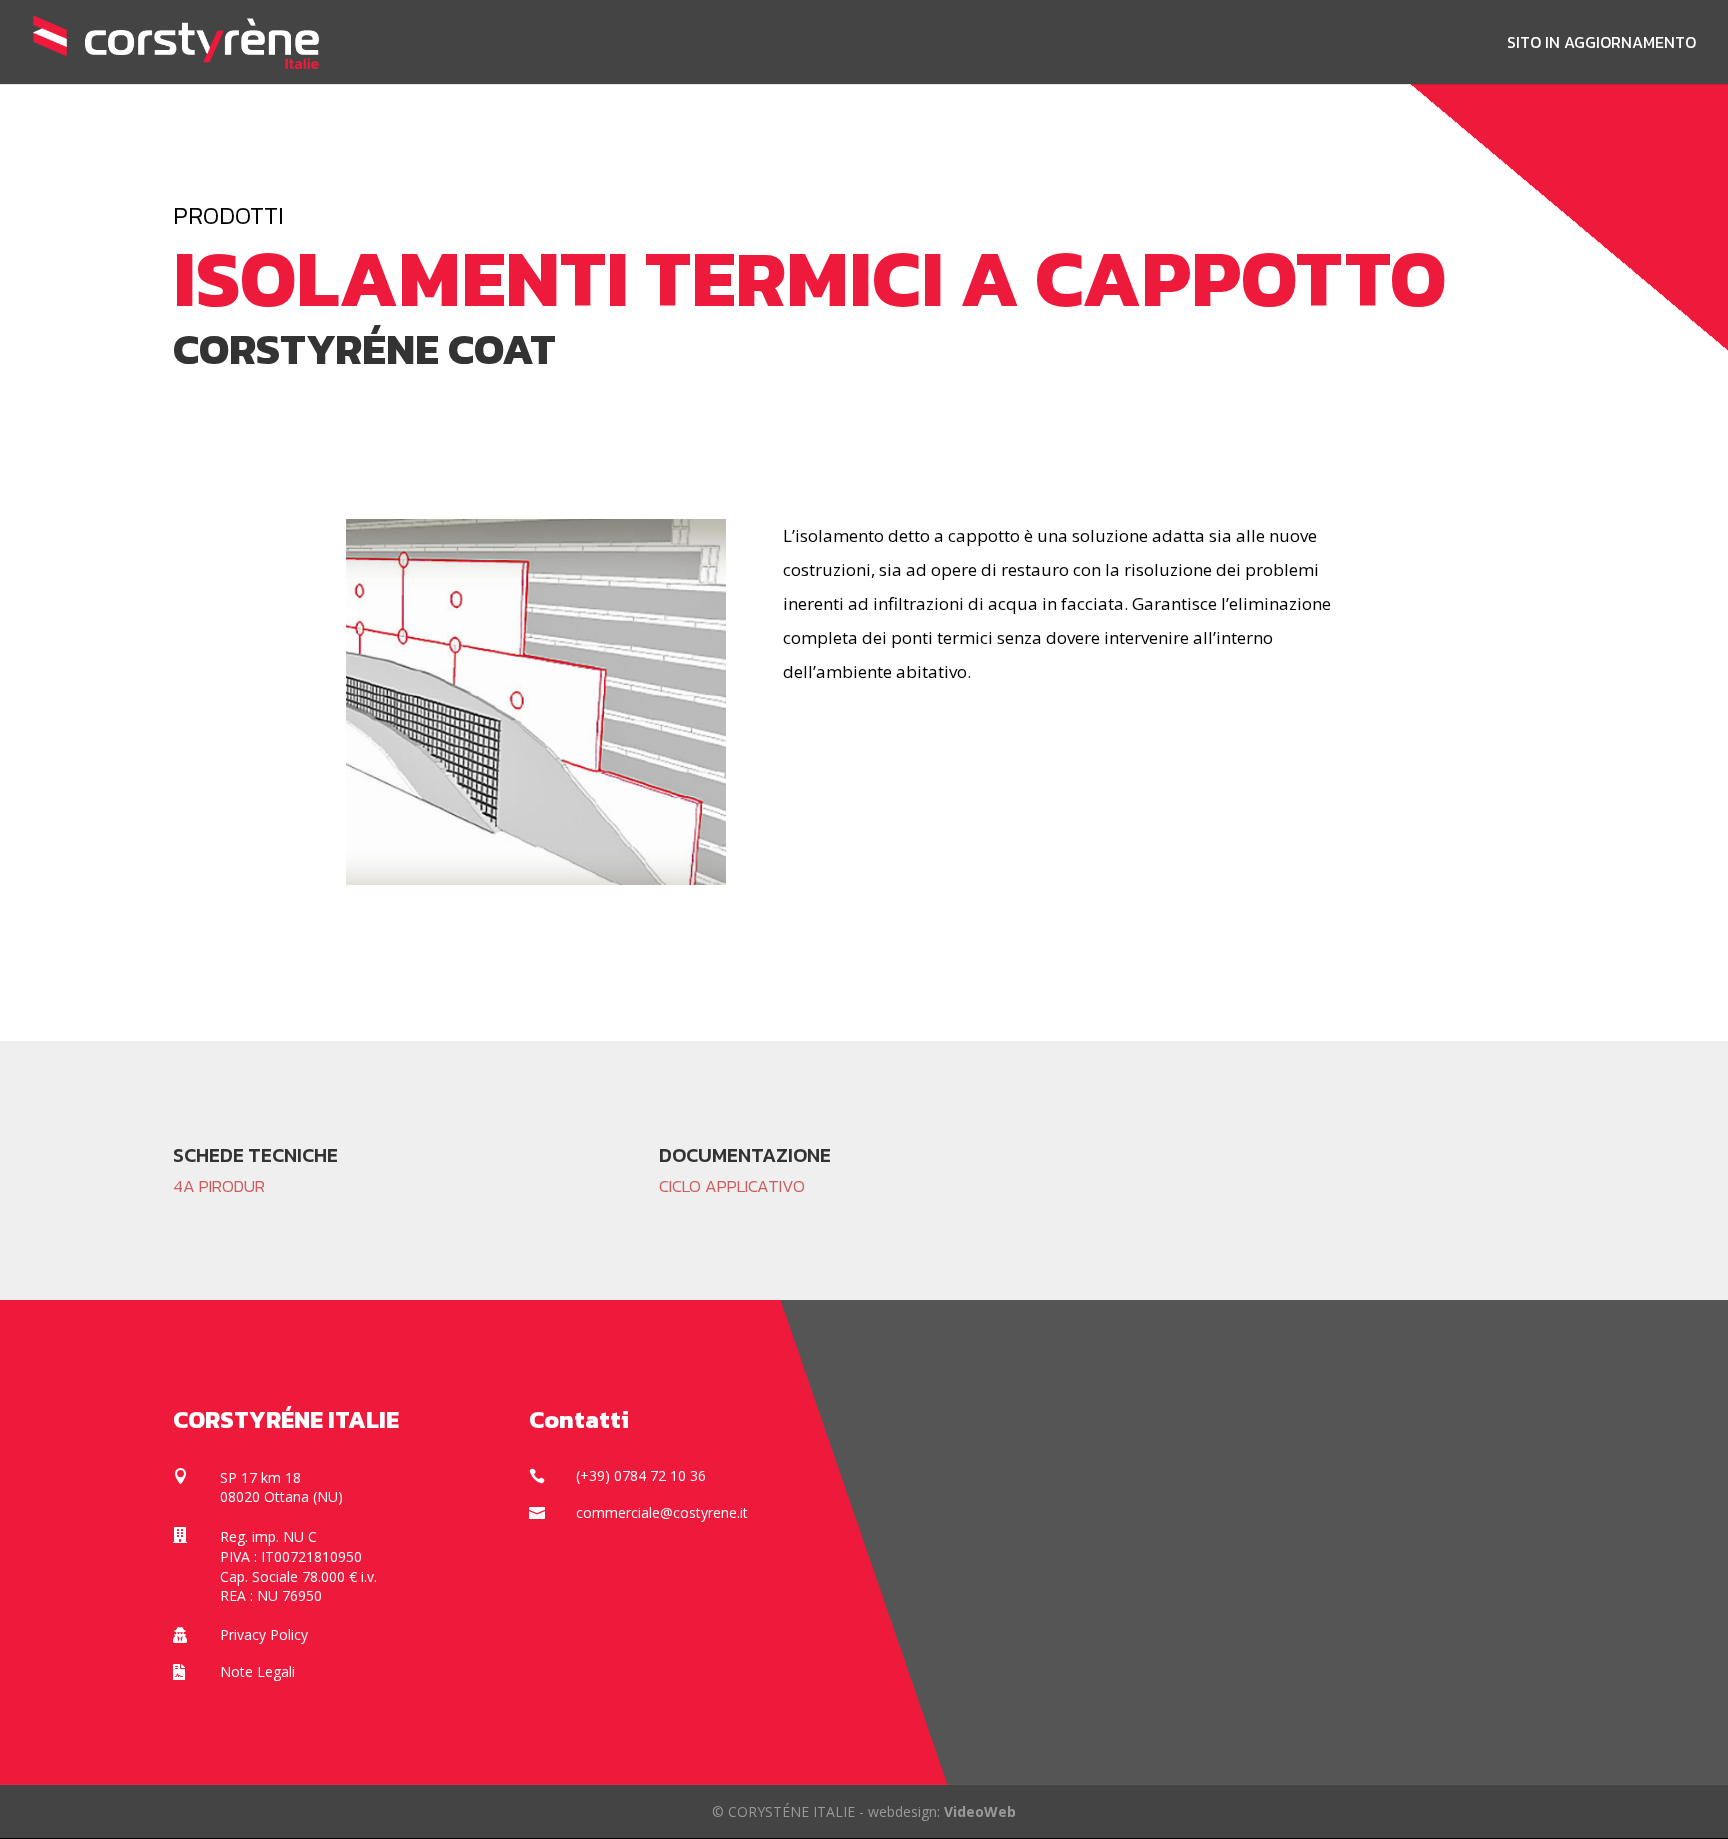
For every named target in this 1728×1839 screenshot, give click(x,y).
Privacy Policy (264, 1634)
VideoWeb (980, 1811)
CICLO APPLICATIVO (732, 1186)
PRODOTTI (228, 215)
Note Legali (257, 1671)
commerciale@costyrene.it (662, 1512)
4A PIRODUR (219, 1186)
